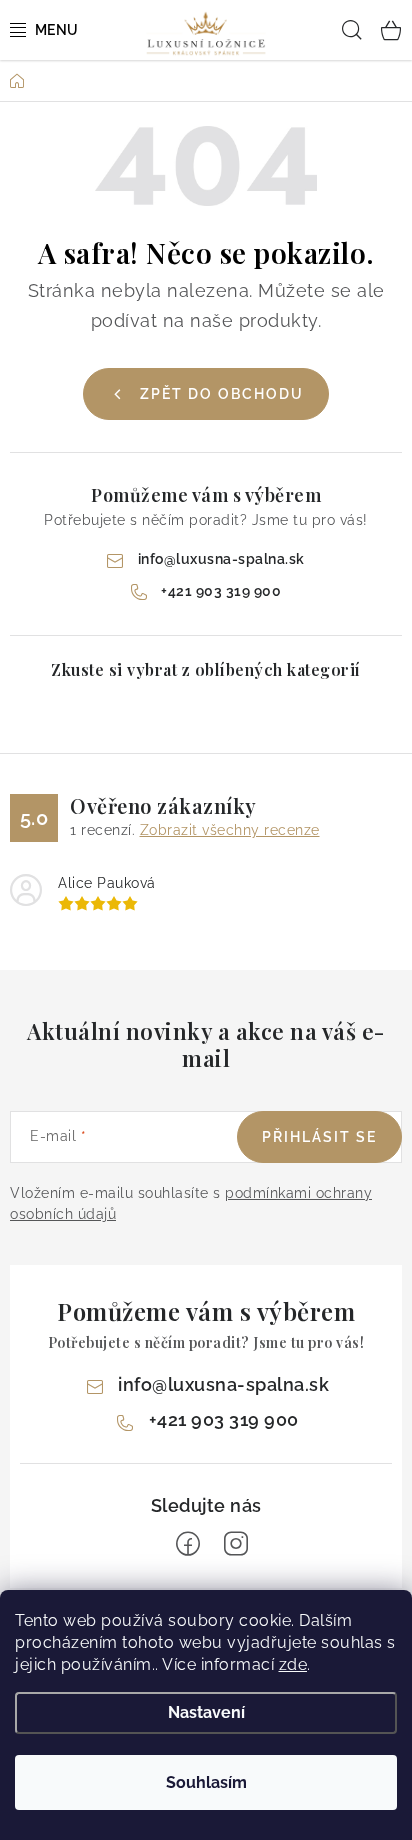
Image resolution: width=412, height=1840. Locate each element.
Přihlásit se (319, 1137)
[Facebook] (188, 1544)
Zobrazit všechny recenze (230, 830)
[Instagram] (236, 1544)
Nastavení (206, 1712)
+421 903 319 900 (221, 591)
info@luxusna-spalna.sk (221, 559)
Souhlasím (206, 1782)
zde (293, 1664)
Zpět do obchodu (222, 394)
